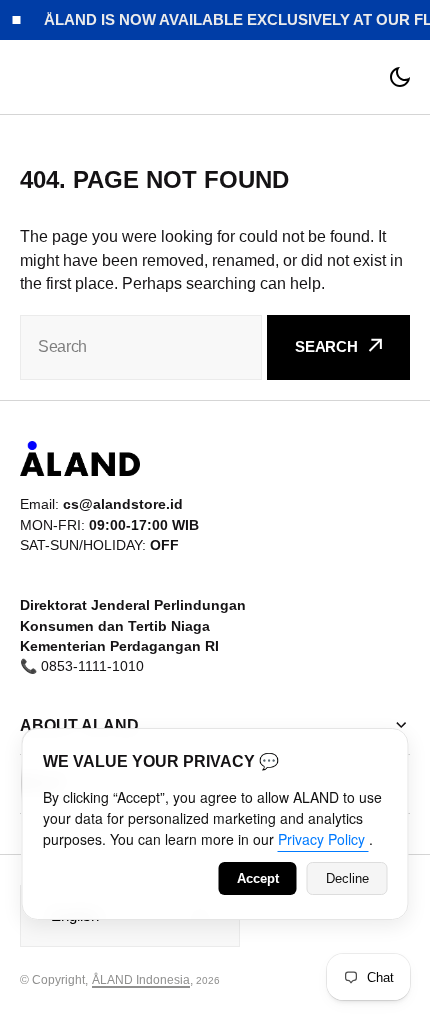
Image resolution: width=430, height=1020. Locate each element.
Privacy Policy (323, 839)
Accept (258, 878)
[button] (400, 77)
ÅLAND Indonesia (141, 980)
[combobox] (141, 347)
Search (326, 346)
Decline (347, 878)
